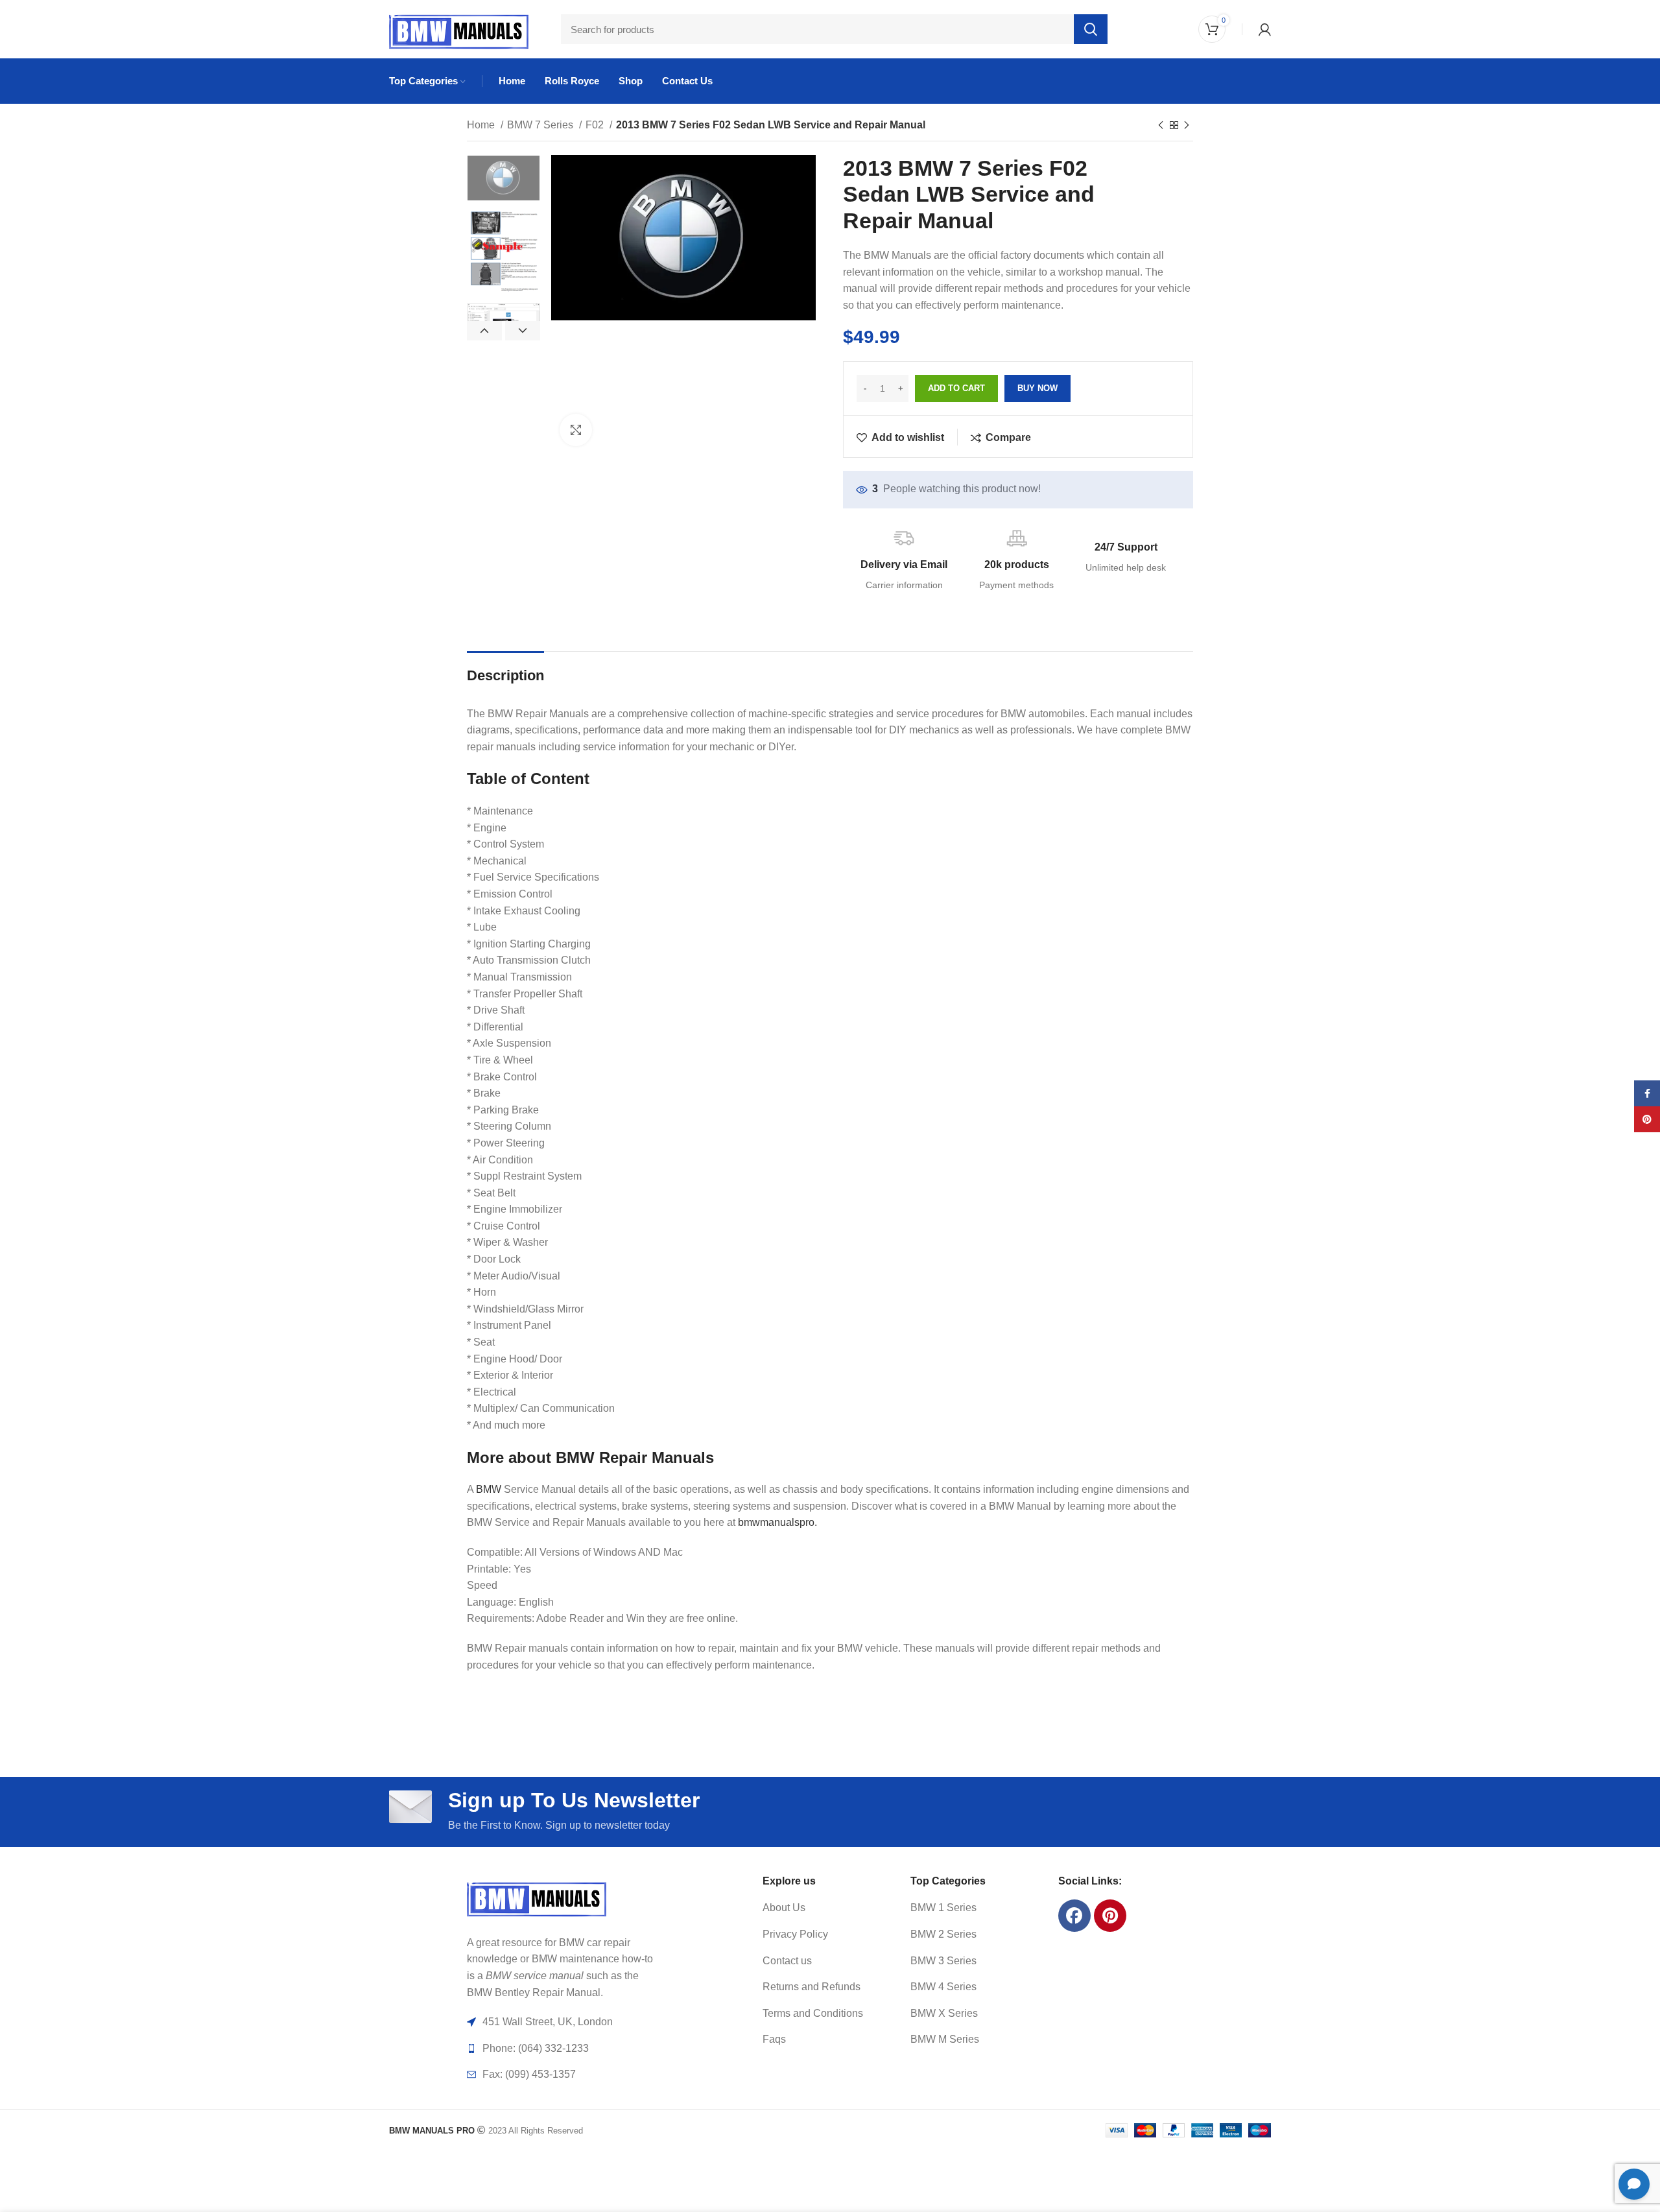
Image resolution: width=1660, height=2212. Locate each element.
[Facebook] (1074, 1916)
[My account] (1265, 29)
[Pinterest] (1110, 1916)
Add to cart (956, 388)
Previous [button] (484, 331)
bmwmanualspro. (777, 1522)
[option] (504, 178)
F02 (596, 125)
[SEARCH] (1091, 29)
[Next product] (1187, 126)
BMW (489, 1489)
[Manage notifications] (29, 2183)
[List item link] (821, 1908)
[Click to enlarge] (576, 430)
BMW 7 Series (541, 125)
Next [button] (523, 331)
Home (482, 125)
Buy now (1037, 388)
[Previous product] (1161, 126)
